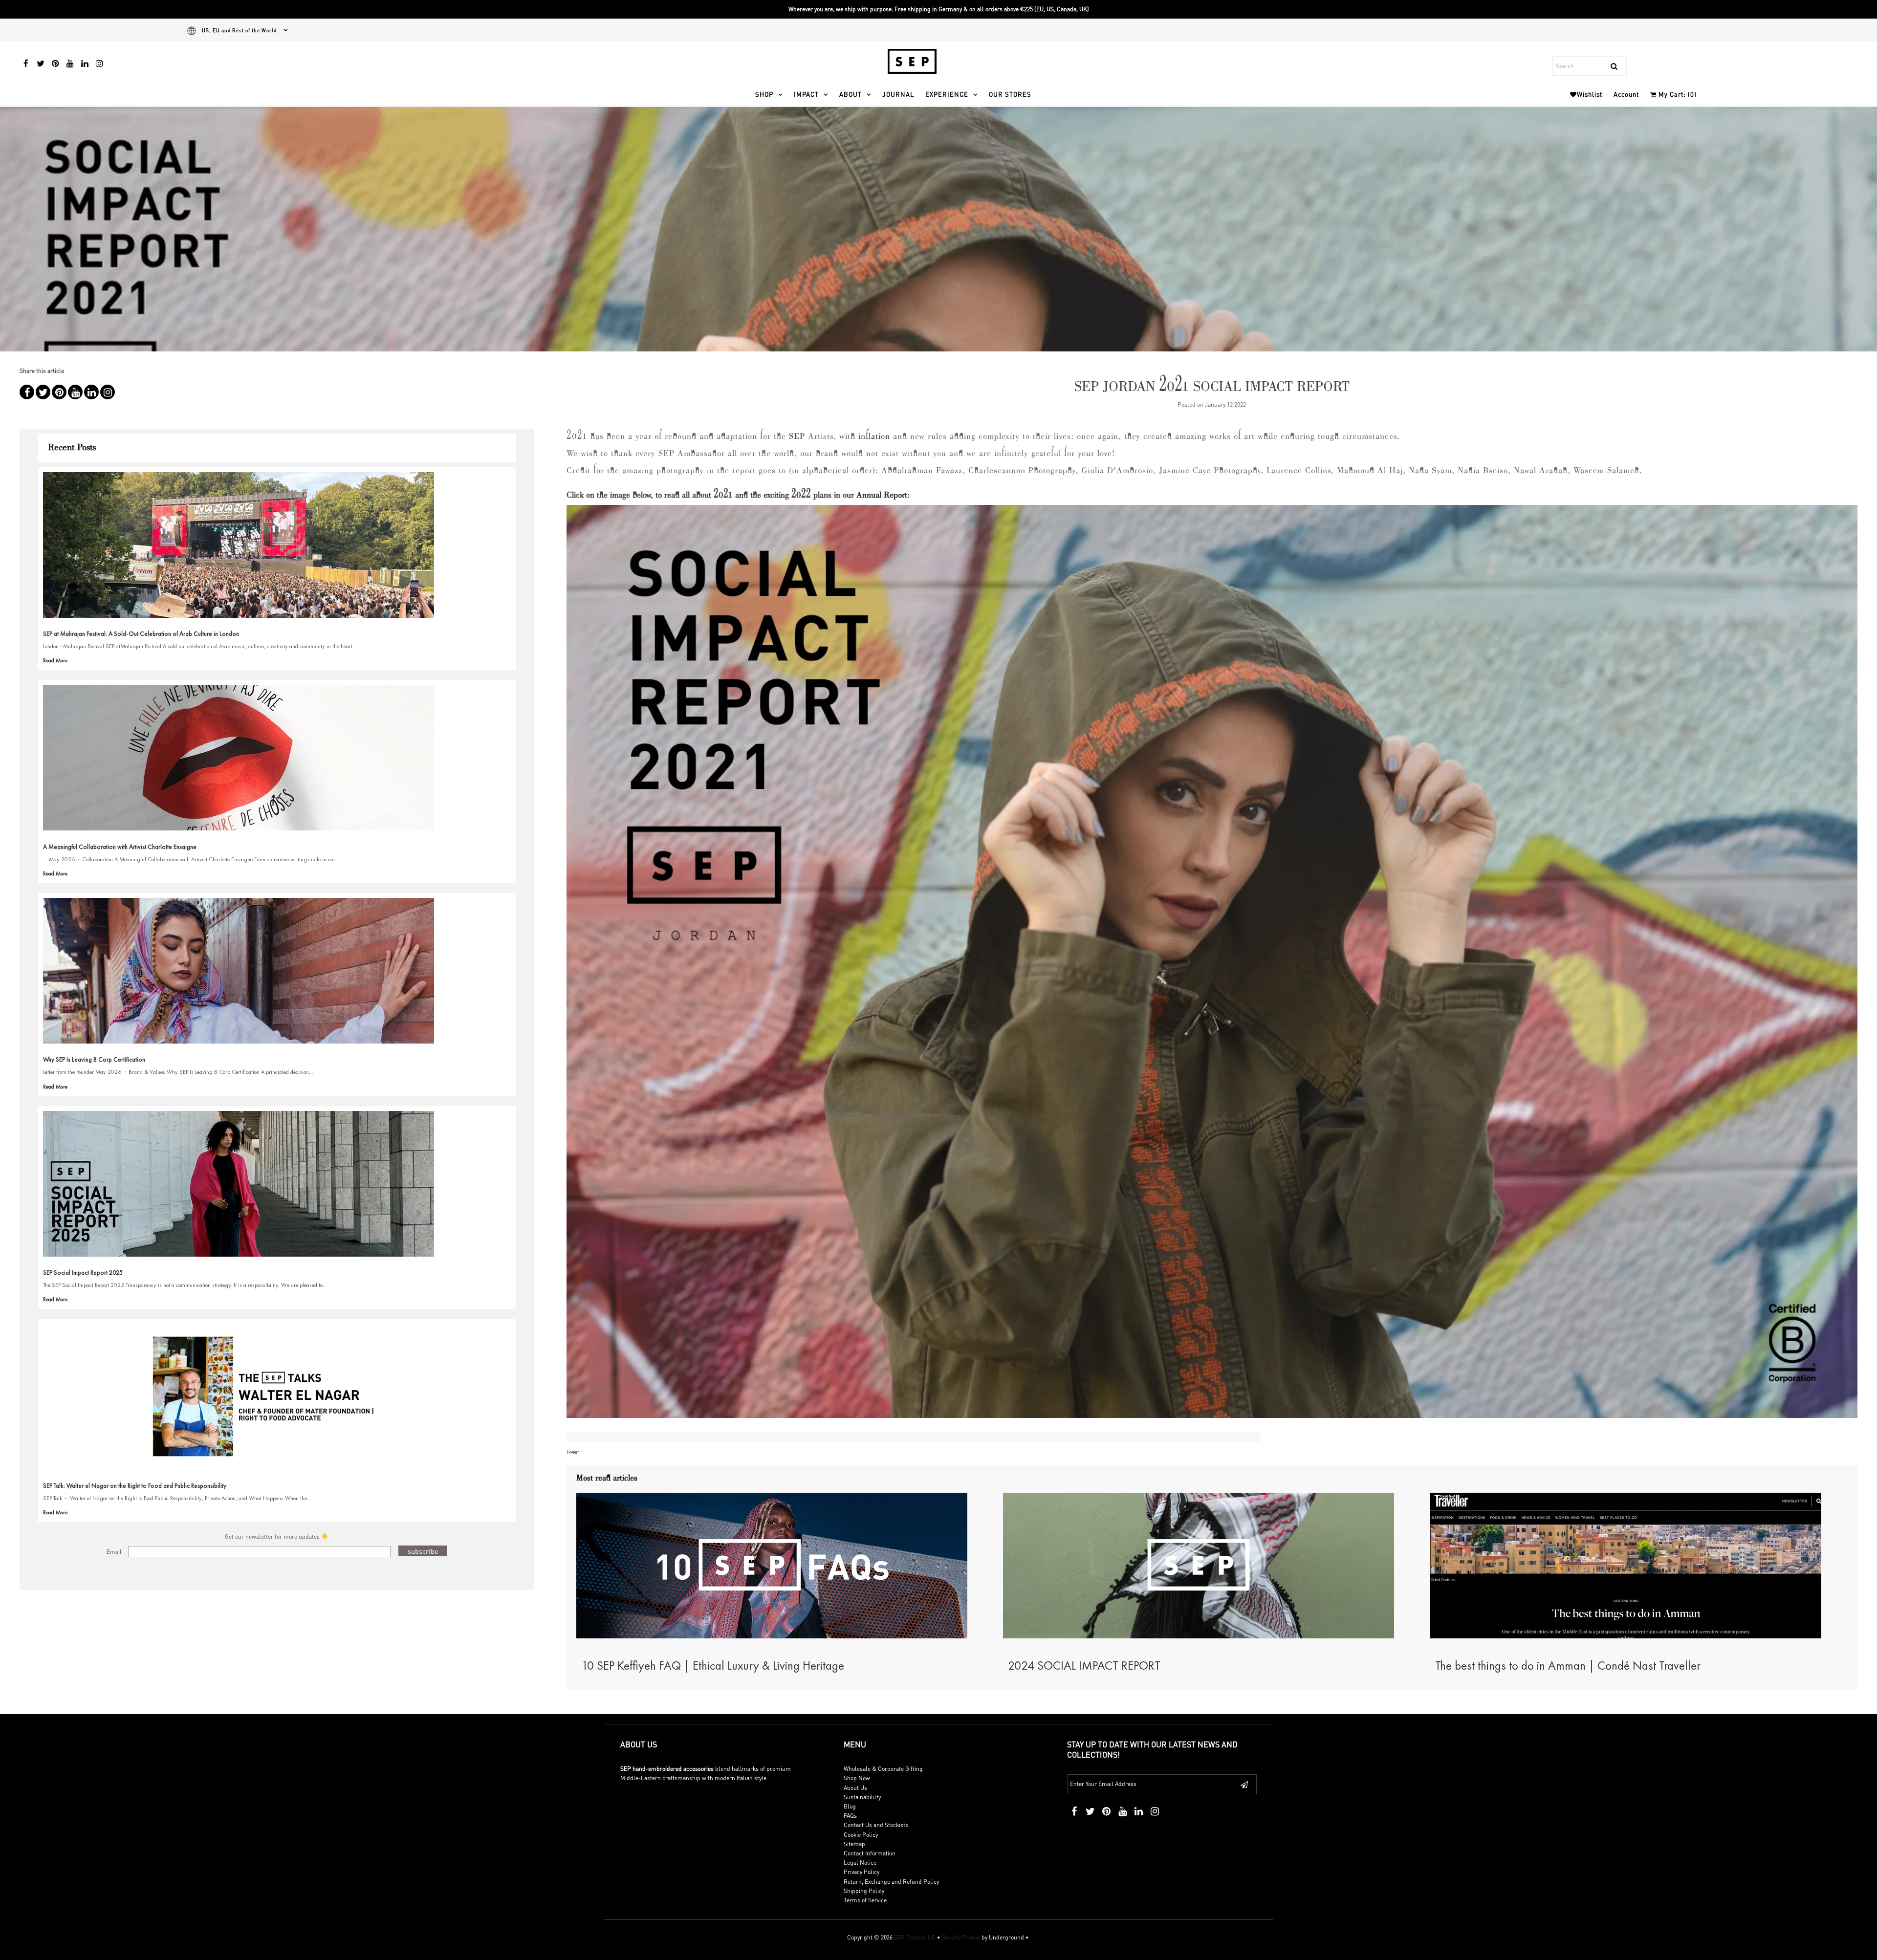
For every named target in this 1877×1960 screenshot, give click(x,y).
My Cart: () (1677, 94)
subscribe (423, 1551)
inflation (874, 437)
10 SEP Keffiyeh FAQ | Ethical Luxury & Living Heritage (713, 1666)
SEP (797, 437)
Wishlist (1590, 94)
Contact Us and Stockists (876, 1825)
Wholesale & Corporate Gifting (883, 1769)
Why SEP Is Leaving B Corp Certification (94, 1059)
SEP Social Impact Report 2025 (83, 1273)
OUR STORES (1010, 94)
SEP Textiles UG (915, 1937)
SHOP (764, 94)
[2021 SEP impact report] (1212, 966)
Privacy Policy (862, 1872)
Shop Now (857, 1778)
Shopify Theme (961, 1937)
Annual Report (882, 496)
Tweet (573, 1452)
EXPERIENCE (947, 94)
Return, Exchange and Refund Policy (891, 1882)
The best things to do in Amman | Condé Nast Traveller (1568, 1666)
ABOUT (851, 94)
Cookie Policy (861, 1835)
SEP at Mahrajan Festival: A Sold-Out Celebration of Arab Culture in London (141, 634)
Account (1626, 94)
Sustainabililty (862, 1797)
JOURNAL (898, 94)
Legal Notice (860, 1862)
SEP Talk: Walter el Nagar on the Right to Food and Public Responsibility (135, 1486)
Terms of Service (865, 1900)
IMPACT (806, 94)
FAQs (850, 1816)
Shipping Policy (864, 1891)
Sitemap (854, 1844)
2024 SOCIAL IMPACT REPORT (1084, 1666)
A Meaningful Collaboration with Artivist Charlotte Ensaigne (120, 847)
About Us (855, 1788)
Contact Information (870, 1853)
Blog (850, 1806)
